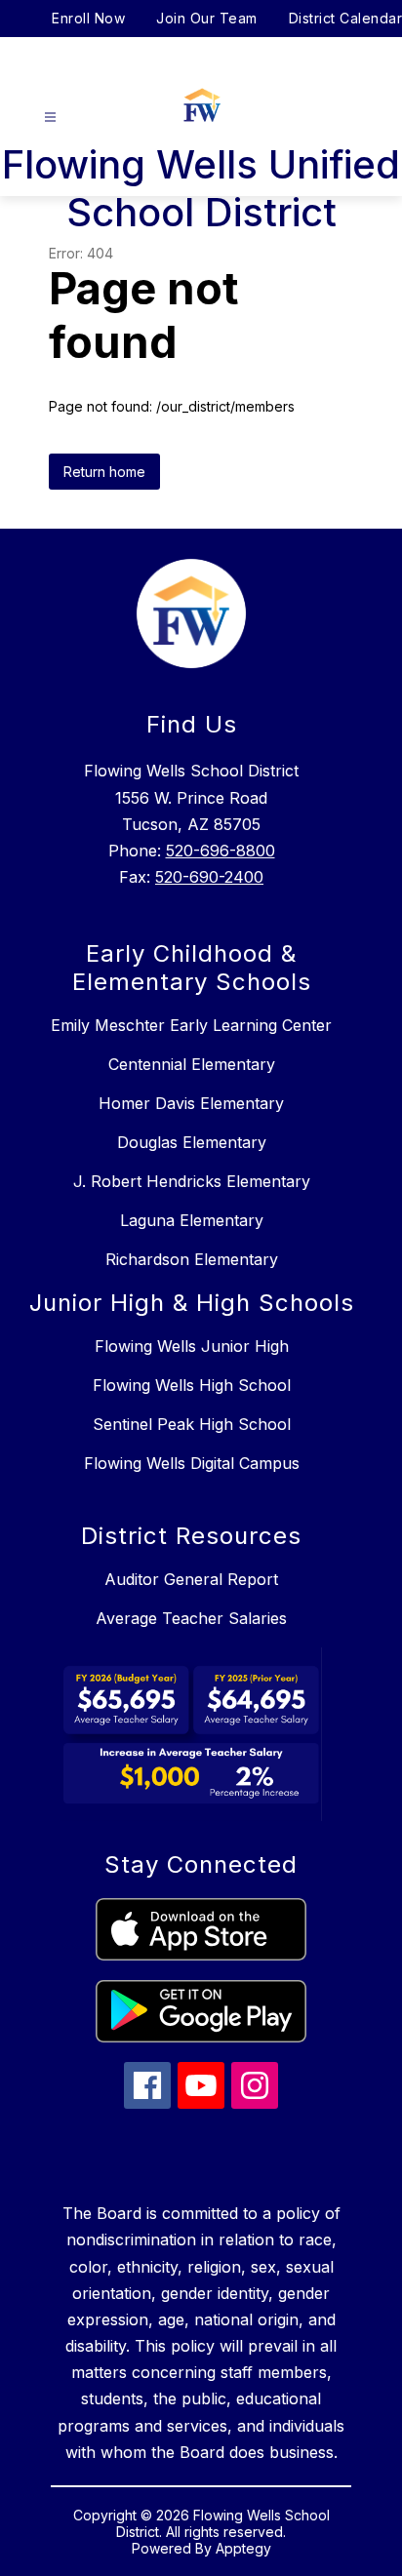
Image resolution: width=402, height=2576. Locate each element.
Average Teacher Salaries (191, 1618)
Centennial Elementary (192, 1064)
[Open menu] (50, 118)
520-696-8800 (221, 851)
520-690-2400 (209, 877)
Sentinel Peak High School (192, 1424)
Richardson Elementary (192, 1259)
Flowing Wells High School (192, 1385)
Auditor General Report (191, 1579)
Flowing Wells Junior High (192, 1346)
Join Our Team (207, 18)
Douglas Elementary (192, 1142)
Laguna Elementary (192, 1220)
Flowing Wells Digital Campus (192, 1463)
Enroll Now (88, 18)
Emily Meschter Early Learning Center (191, 1025)
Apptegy (243, 2548)
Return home (104, 472)
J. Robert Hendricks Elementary (192, 1181)
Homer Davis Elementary (191, 1103)
